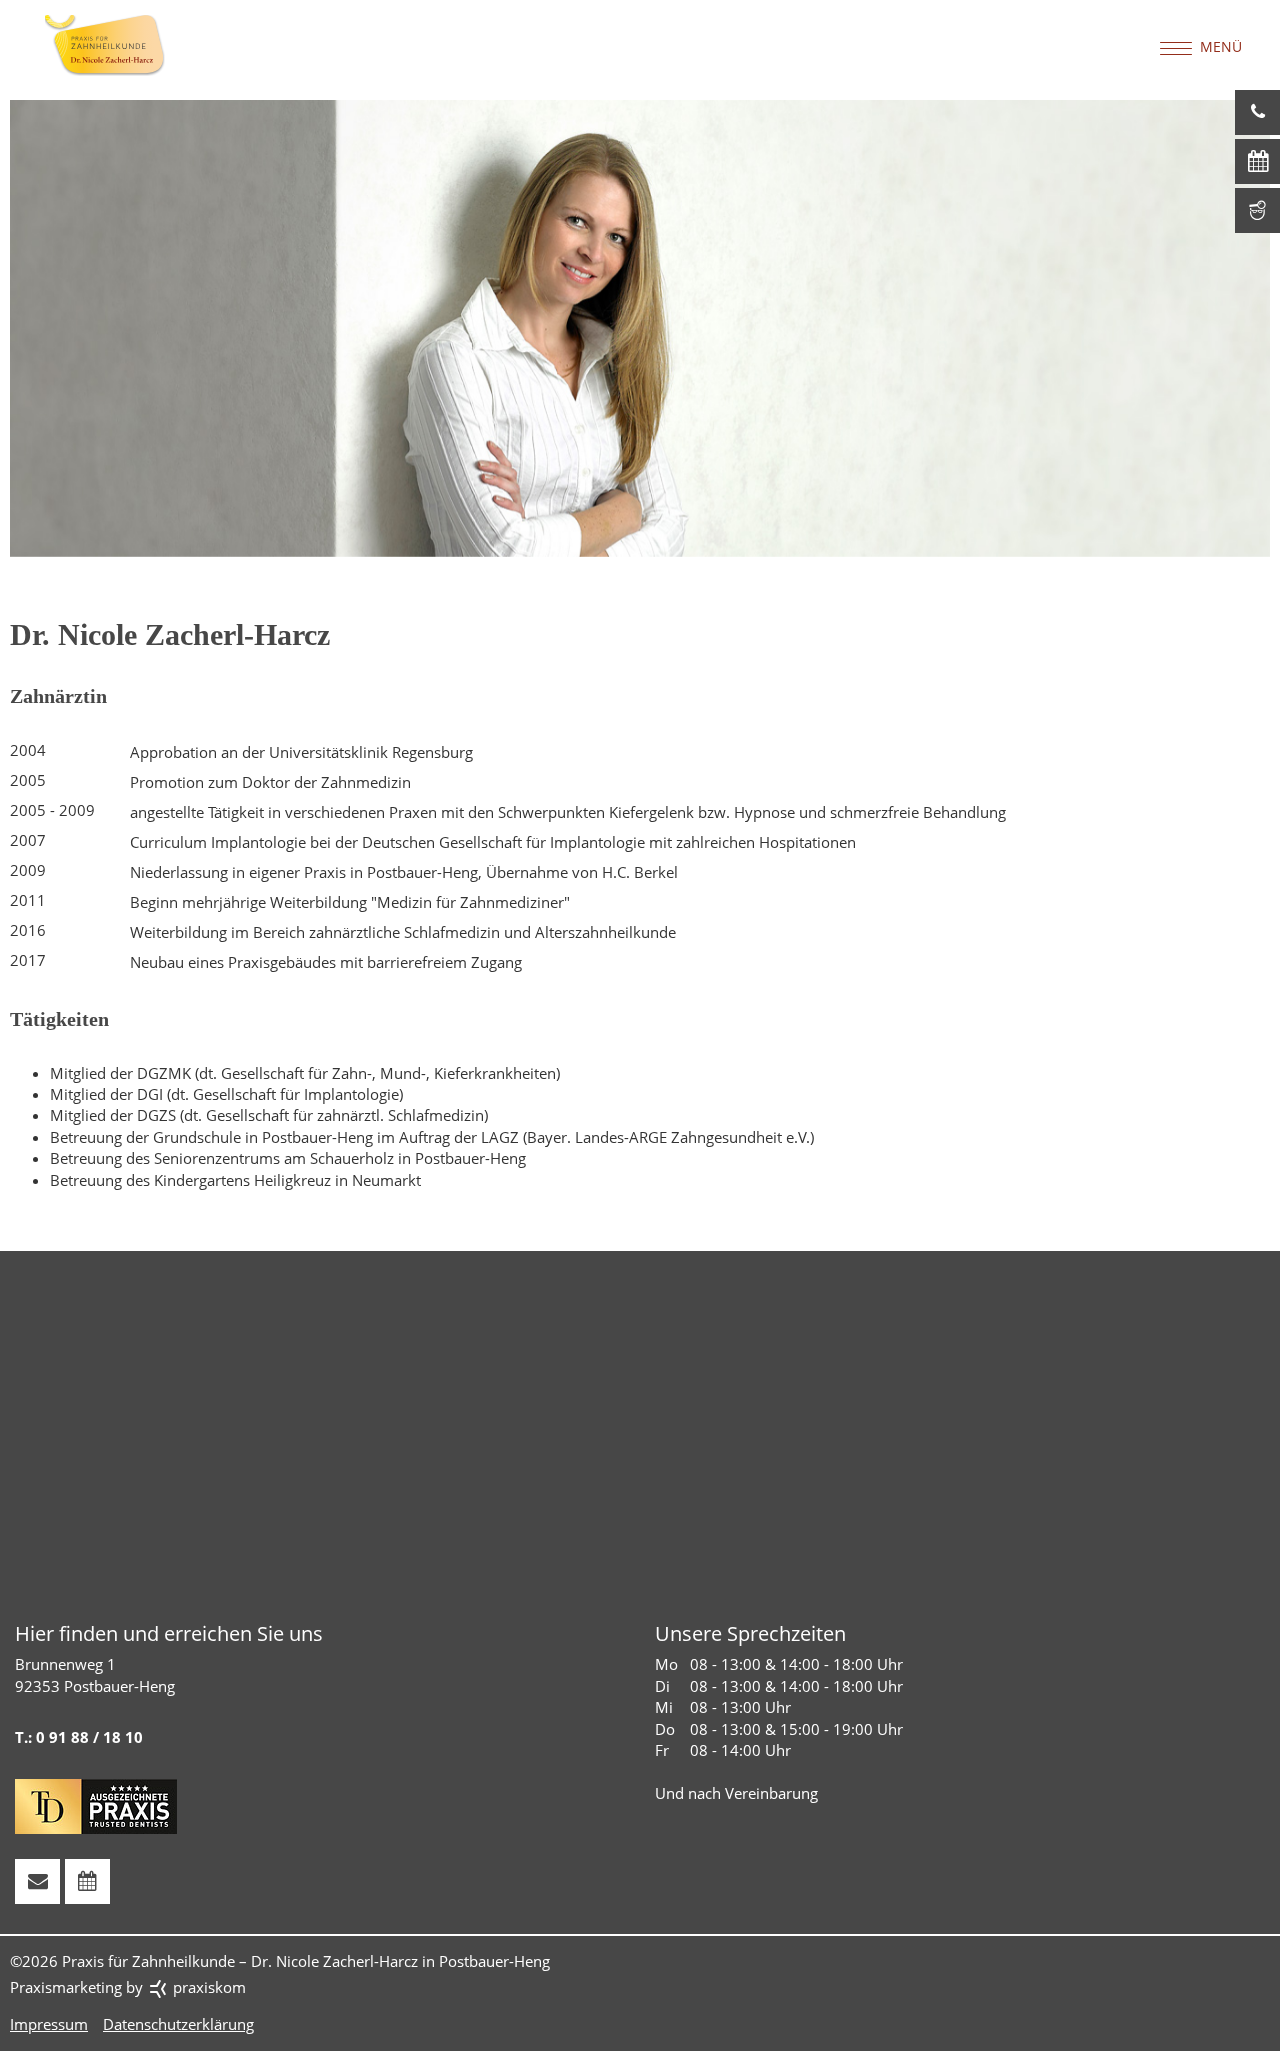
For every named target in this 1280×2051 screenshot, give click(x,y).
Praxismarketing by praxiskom (128, 1987)
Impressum (49, 2024)
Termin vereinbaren (1257, 161)
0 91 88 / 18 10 (1257, 112)
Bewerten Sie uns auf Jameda (1257, 210)
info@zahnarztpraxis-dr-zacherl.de (37, 1881)
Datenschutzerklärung (178, 2024)
